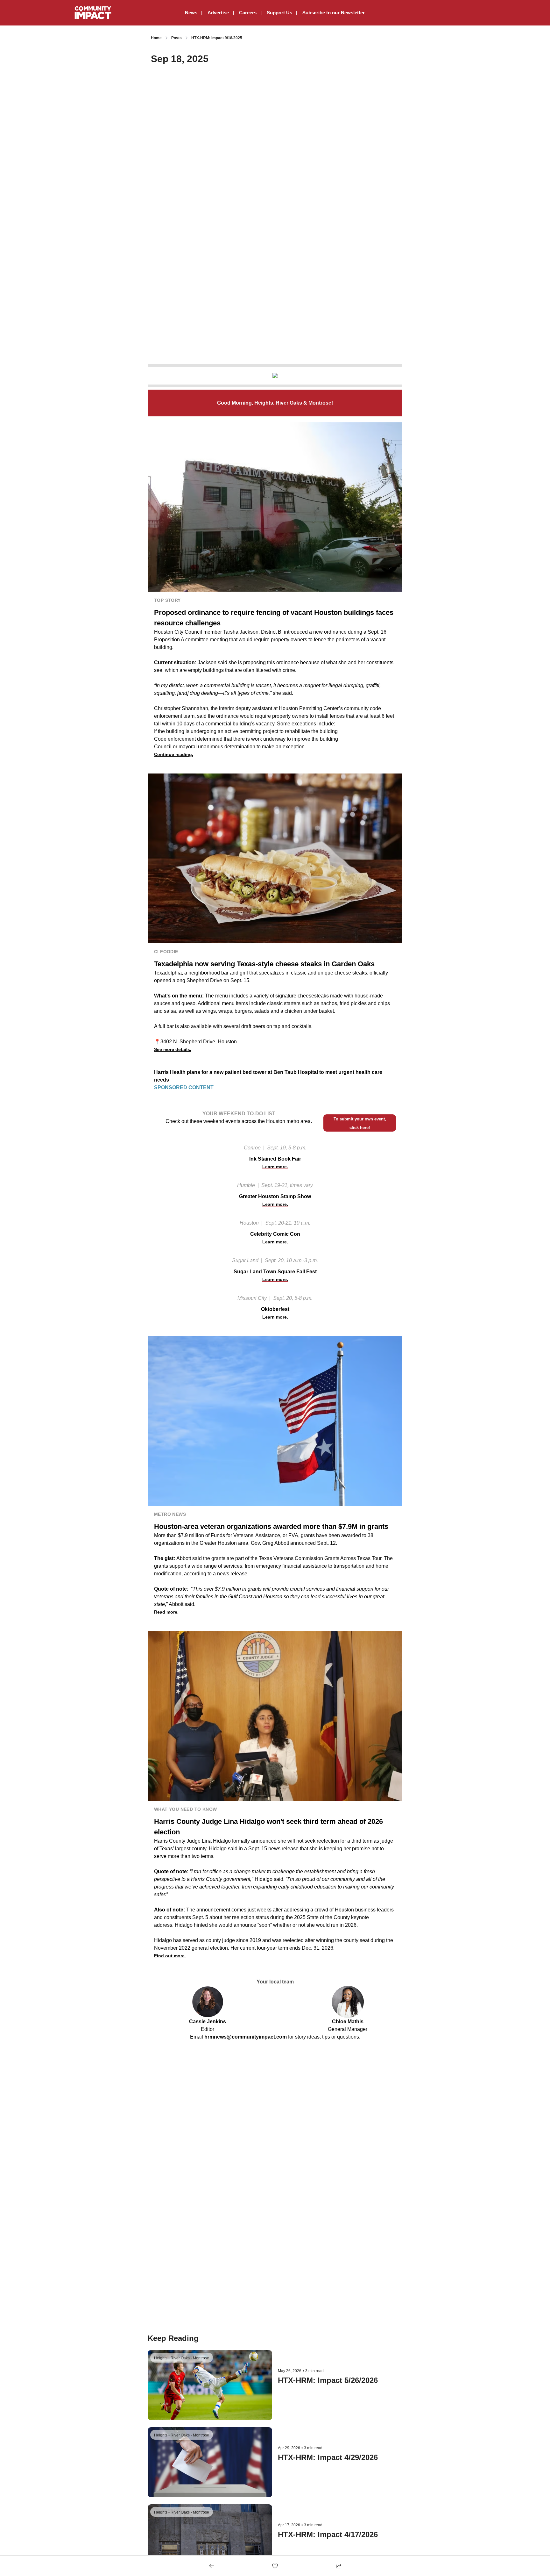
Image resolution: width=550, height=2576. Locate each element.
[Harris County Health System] (275, 376)
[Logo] (93, 13)
